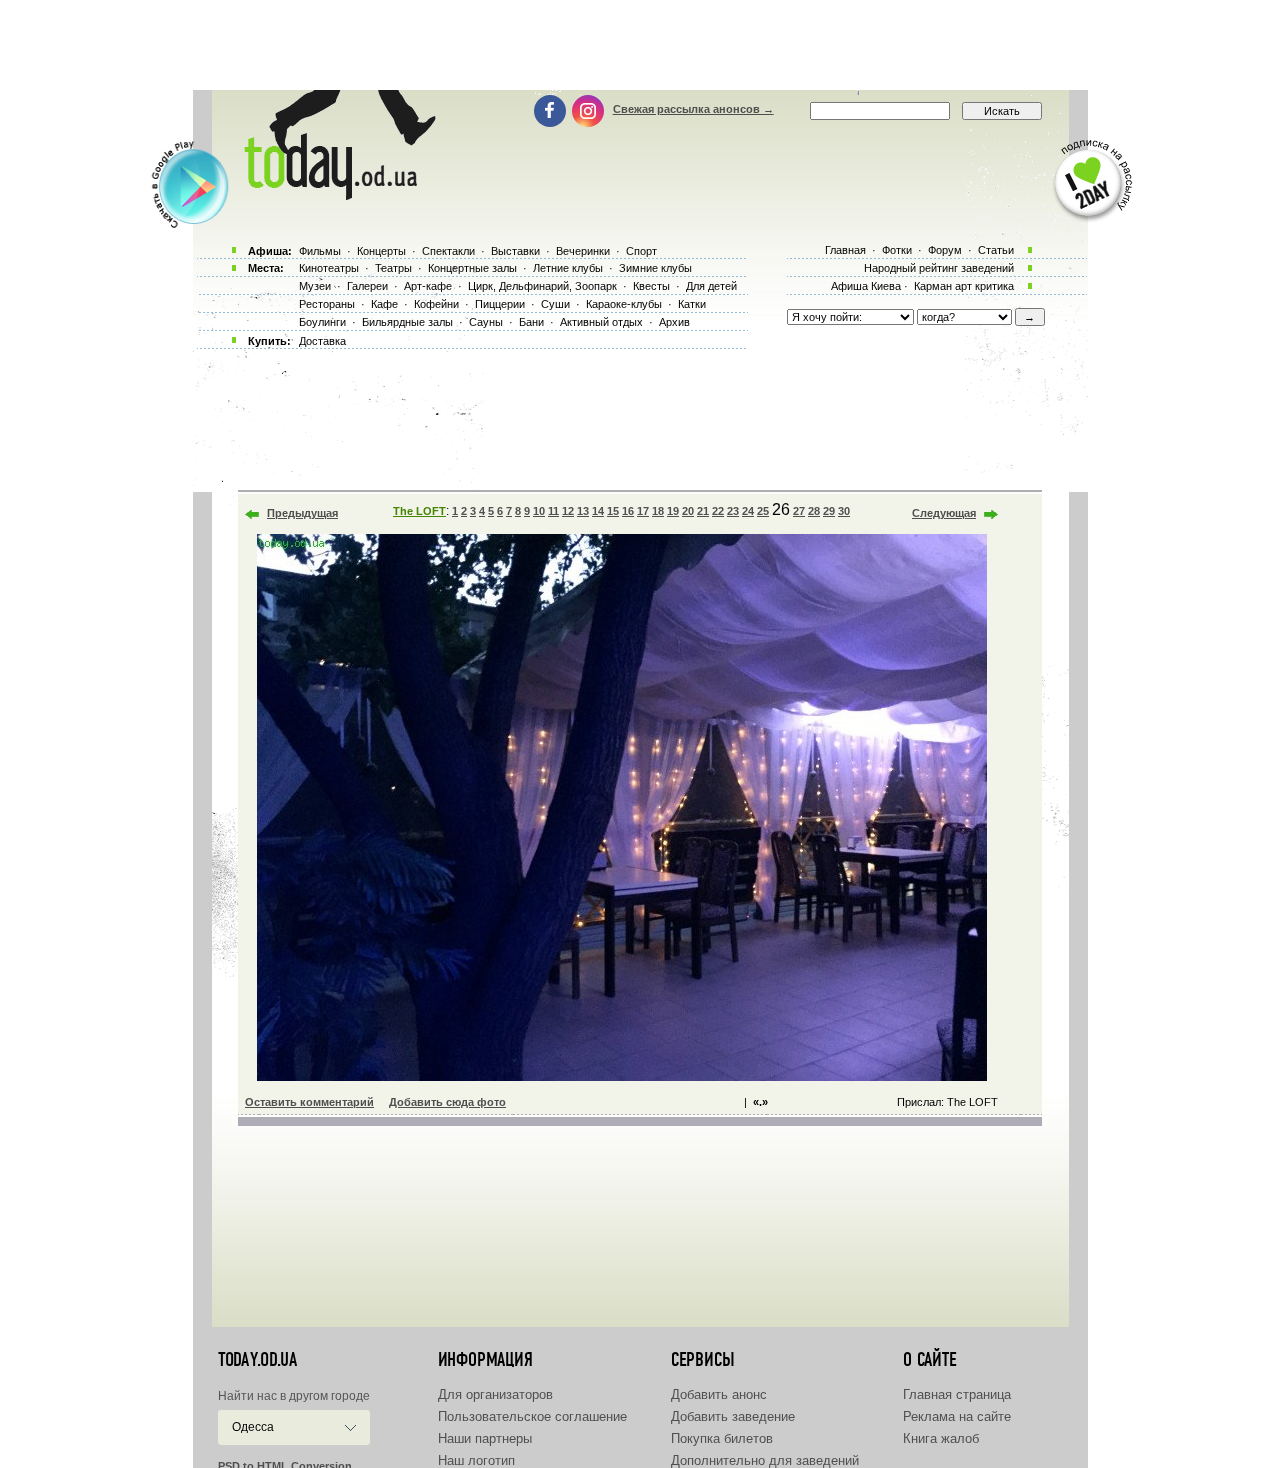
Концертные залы (472, 268)
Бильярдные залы (407, 322)
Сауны (486, 322)
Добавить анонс (719, 1394)
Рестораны (327, 304)
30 (844, 511)
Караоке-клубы (624, 304)
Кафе (384, 304)
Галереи (367, 286)
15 (613, 511)
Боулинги (322, 322)
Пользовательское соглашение (532, 1416)
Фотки (897, 250)
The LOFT (419, 511)
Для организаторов (495, 1394)
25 (763, 511)
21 (703, 511)
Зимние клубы (655, 268)
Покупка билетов (722, 1438)
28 (814, 511)
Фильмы (320, 251)
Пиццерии (500, 304)
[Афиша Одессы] (336, 195)
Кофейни (436, 304)
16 (628, 511)
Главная (845, 250)
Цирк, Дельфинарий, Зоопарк (542, 286)
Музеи (315, 286)
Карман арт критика (964, 286)
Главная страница (957, 1394)
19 (673, 511)
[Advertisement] (640, 45)
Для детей (711, 286)
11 (553, 511)
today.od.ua (257, 1360)
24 (748, 511)
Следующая (944, 513)
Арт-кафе (428, 286)
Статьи (996, 250)
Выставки (515, 251)
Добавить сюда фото (447, 1102)
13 (583, 511)
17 (643, 511)
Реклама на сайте (957, 1416)
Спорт (641, 251)
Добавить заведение (733, 1416)
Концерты (381, 251)
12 (568, 511)
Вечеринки (583, 251)
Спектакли (448, 251)
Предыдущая (302, 513)
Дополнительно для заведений (765, 1460)
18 (658, 511)
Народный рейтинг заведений (939, 268)
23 (733, 511)
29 (829, 511)
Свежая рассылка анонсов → (693, 109)
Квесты (651, 286)
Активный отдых (601, 322)
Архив (674, 322)
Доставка (322, 341)
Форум (945, 250)
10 (539, 511)
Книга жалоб (941, 1438)
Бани (531, 322)
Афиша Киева (866, 286)
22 (718, 511)
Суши (555, 304)
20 (688, 511)
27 (799, 511)
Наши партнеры (485, 1438)
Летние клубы (568, 268)
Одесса (253, 1427)
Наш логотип (476, 1460)
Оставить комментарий (309, 1102)
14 (598, 511)
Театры (393, 268)
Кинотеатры (329, 268)
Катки (692, 304)
